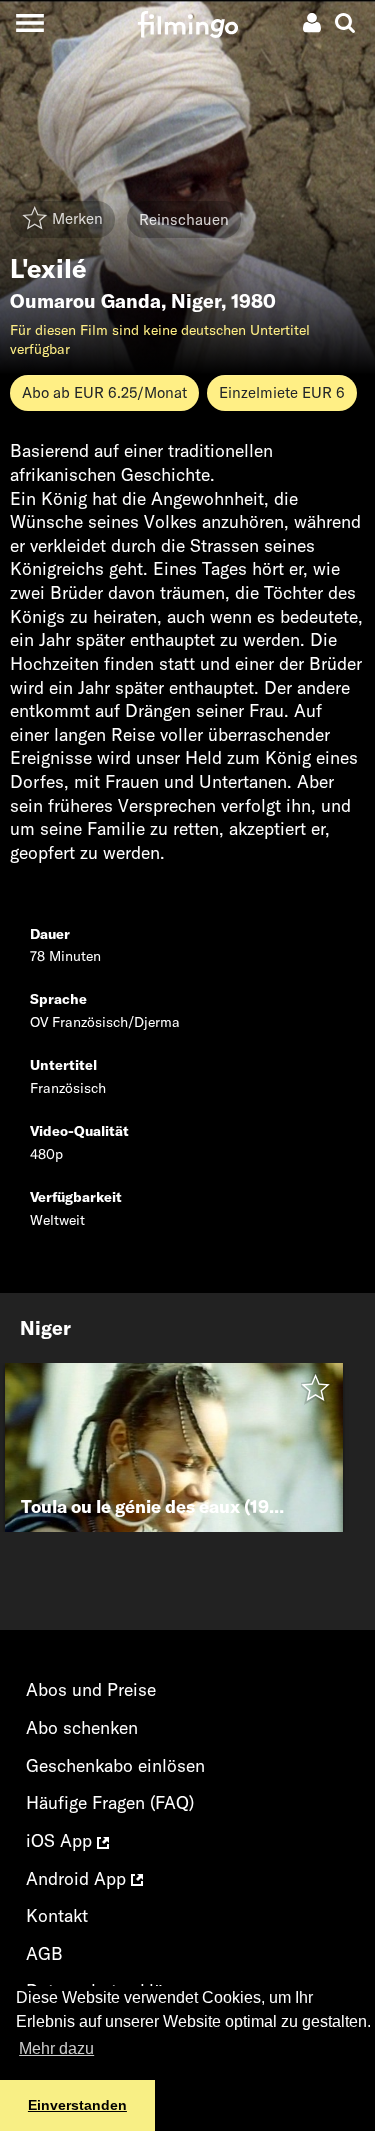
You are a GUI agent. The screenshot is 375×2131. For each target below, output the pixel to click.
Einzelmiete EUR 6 (282, 392)
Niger (196, 301)
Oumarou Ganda (85, 301)
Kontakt (57, 1915)
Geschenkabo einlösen (115, 1765)
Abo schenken (82, 1727)
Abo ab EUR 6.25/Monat (104, 392)
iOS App (61, 1840)
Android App (78, 1878)
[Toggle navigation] (29, 22)
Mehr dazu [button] (56, 2048)
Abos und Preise (91, 1689)
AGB (44, 1953)
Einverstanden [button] (77, 2105)
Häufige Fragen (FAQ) (110, 1802)
